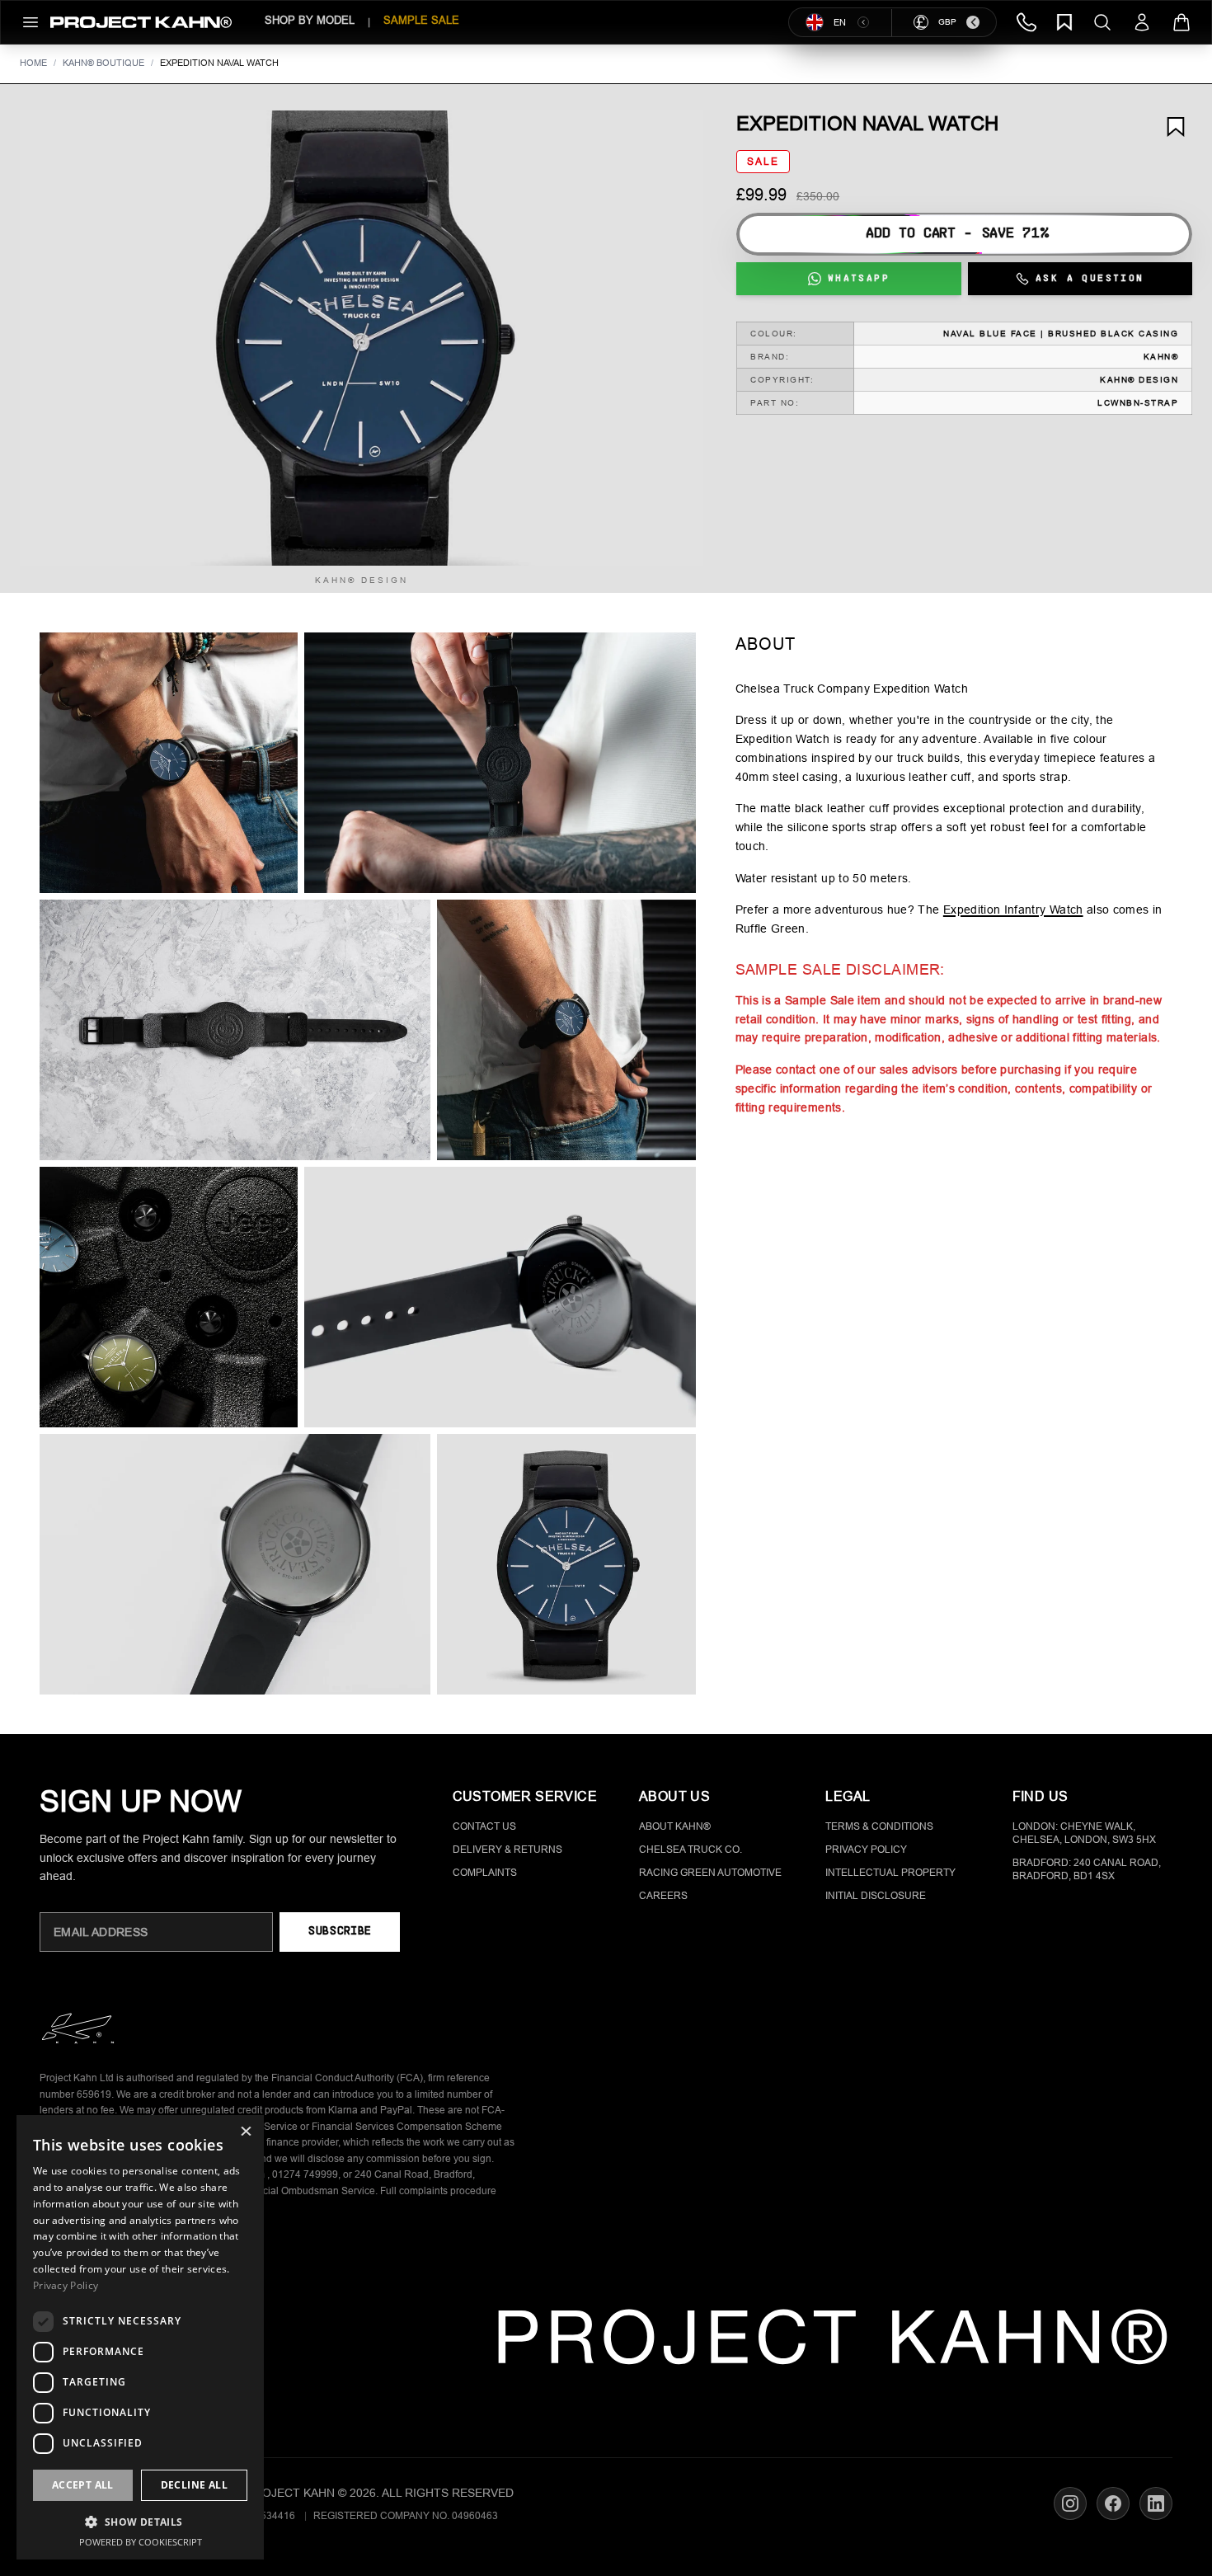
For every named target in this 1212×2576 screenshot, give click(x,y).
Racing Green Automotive (710, 1873)
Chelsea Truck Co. (691, 1850)
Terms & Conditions (879, 1826)
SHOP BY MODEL (310, 20)
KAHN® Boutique (103, 63)
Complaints (485, 1873)
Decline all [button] (194, 2485)
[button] (362, 338)
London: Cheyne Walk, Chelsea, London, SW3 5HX (1084, 1833)
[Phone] (1026, 22)
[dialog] (140, 2337)
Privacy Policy (866, 1850)
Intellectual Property (890, 1873)
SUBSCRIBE (339, 1932)
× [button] (245, 2133)
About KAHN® (675, 1826)
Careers (663, 1896)
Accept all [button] (83, 2485)
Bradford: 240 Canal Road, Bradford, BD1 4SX (1087, 1869)
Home (33, 63)
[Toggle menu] (31, 22)
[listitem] (169, 763)
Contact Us (484, 1826)
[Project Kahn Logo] (141, 22)
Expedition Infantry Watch (1013, 910)
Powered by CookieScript (141, 2542)
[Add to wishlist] (1176, 127)
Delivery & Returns (507, 1850)
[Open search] (1102, 22)
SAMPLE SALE (421, 20)
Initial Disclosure (876, 1896)
